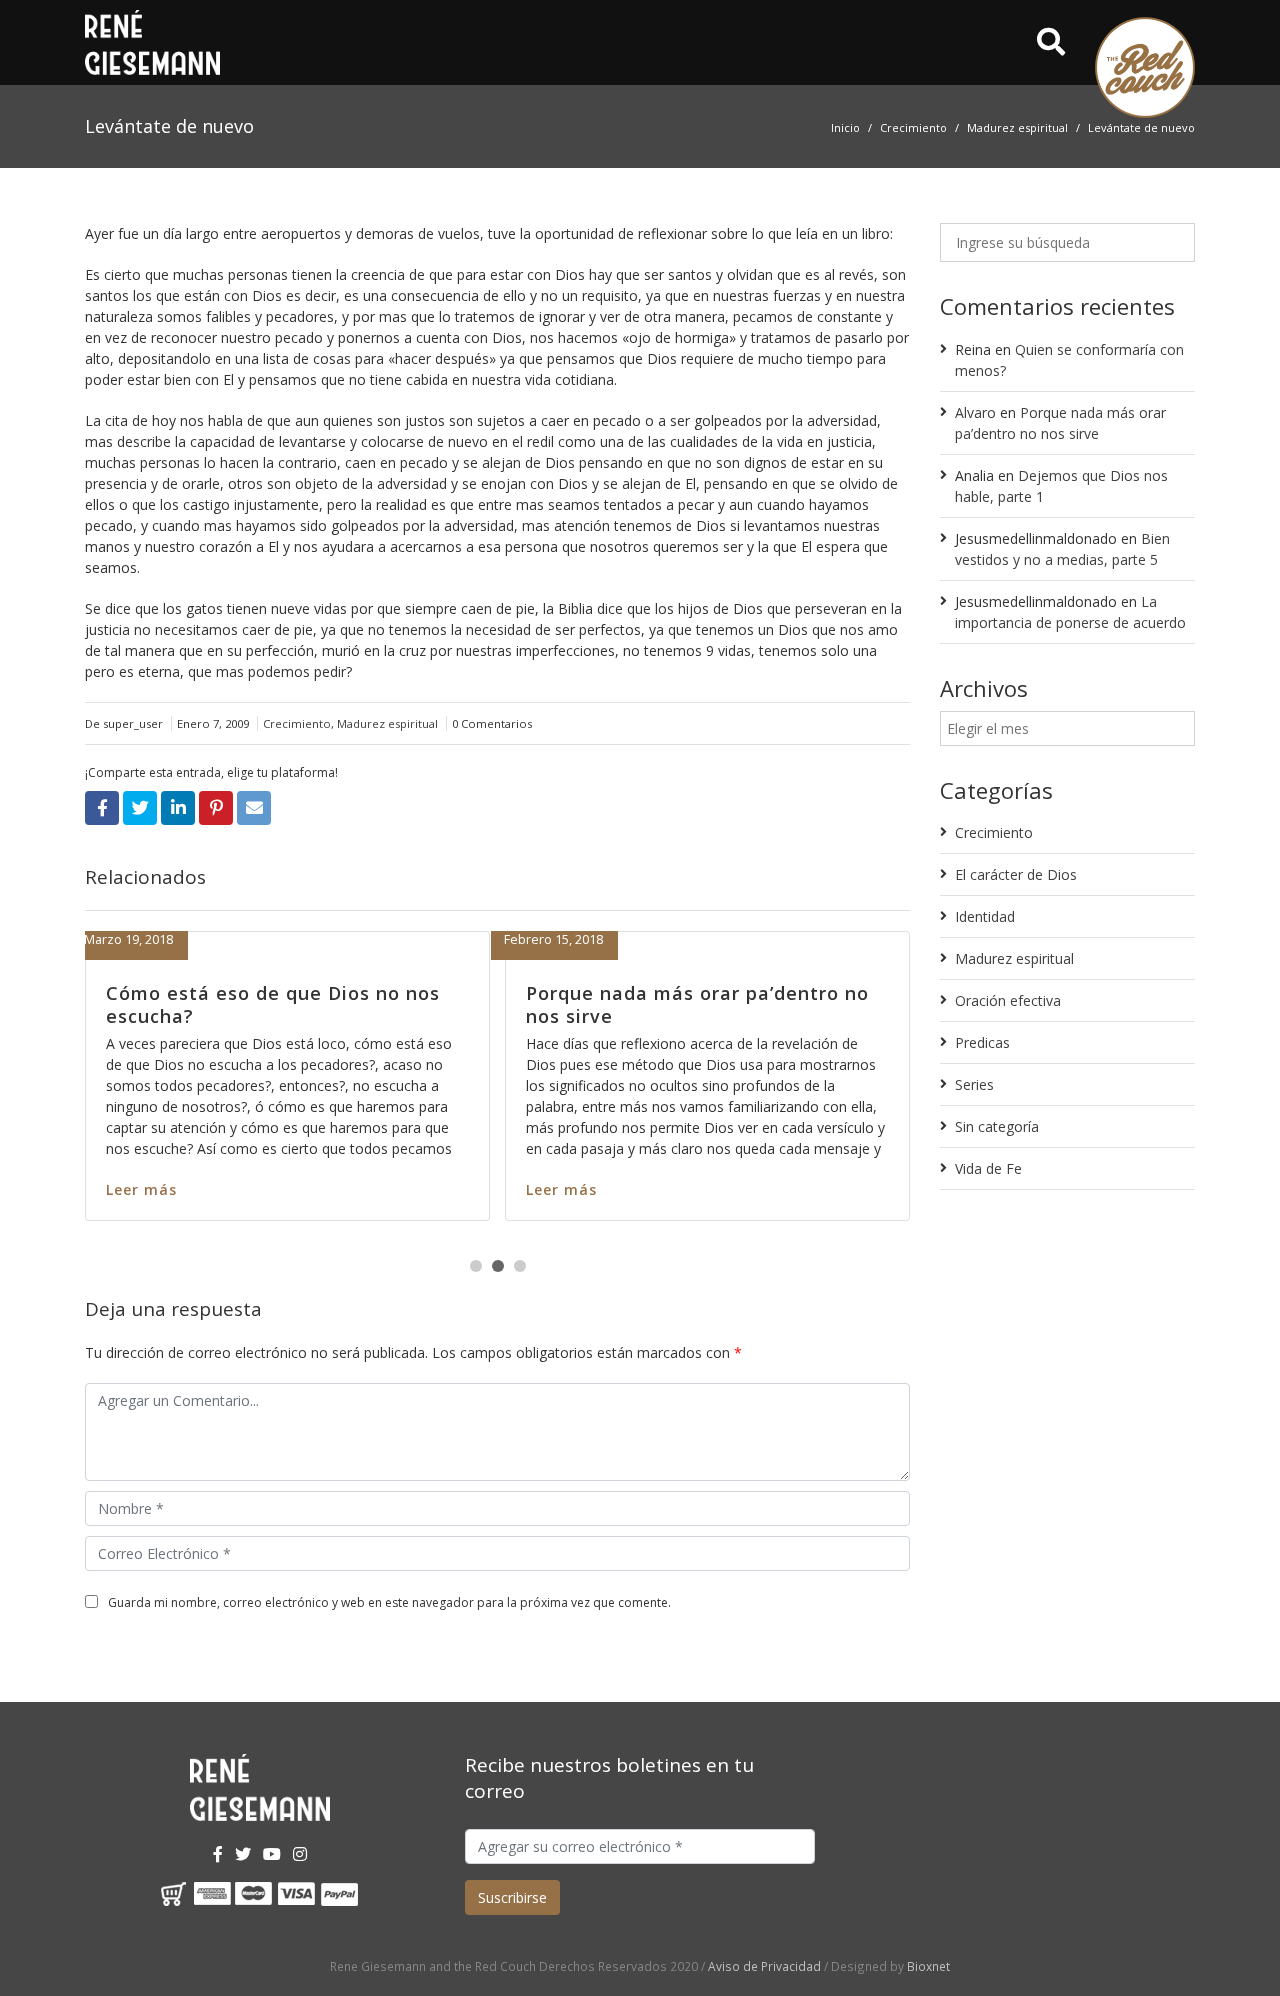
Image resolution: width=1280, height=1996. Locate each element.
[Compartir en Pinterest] (216, 808)
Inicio (845, 127)
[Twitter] (243, 1854)
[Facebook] (218, 1854)
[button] (476, 1266)
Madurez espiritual (1017, 127)
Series (974, 1084)
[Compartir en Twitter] (140, 808)
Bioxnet (928, 1966)
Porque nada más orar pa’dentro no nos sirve (637, 1004)
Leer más (501, 1189)
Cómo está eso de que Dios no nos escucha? (213, 1004)
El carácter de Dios (1016, 874)
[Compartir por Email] (254, 808)
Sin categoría (997, 1126)
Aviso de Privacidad (764, 1966)
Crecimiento (913, 127)
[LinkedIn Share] (178, 808)
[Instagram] (300, 1854)
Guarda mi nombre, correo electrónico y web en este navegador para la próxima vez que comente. (389, 1602)
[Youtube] (272, 1854)
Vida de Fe (988, 1168)
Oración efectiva (1008, 1000)
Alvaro (975, 412)
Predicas (982, 1042)
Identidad (985, 916)
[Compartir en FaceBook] (102, 808)
